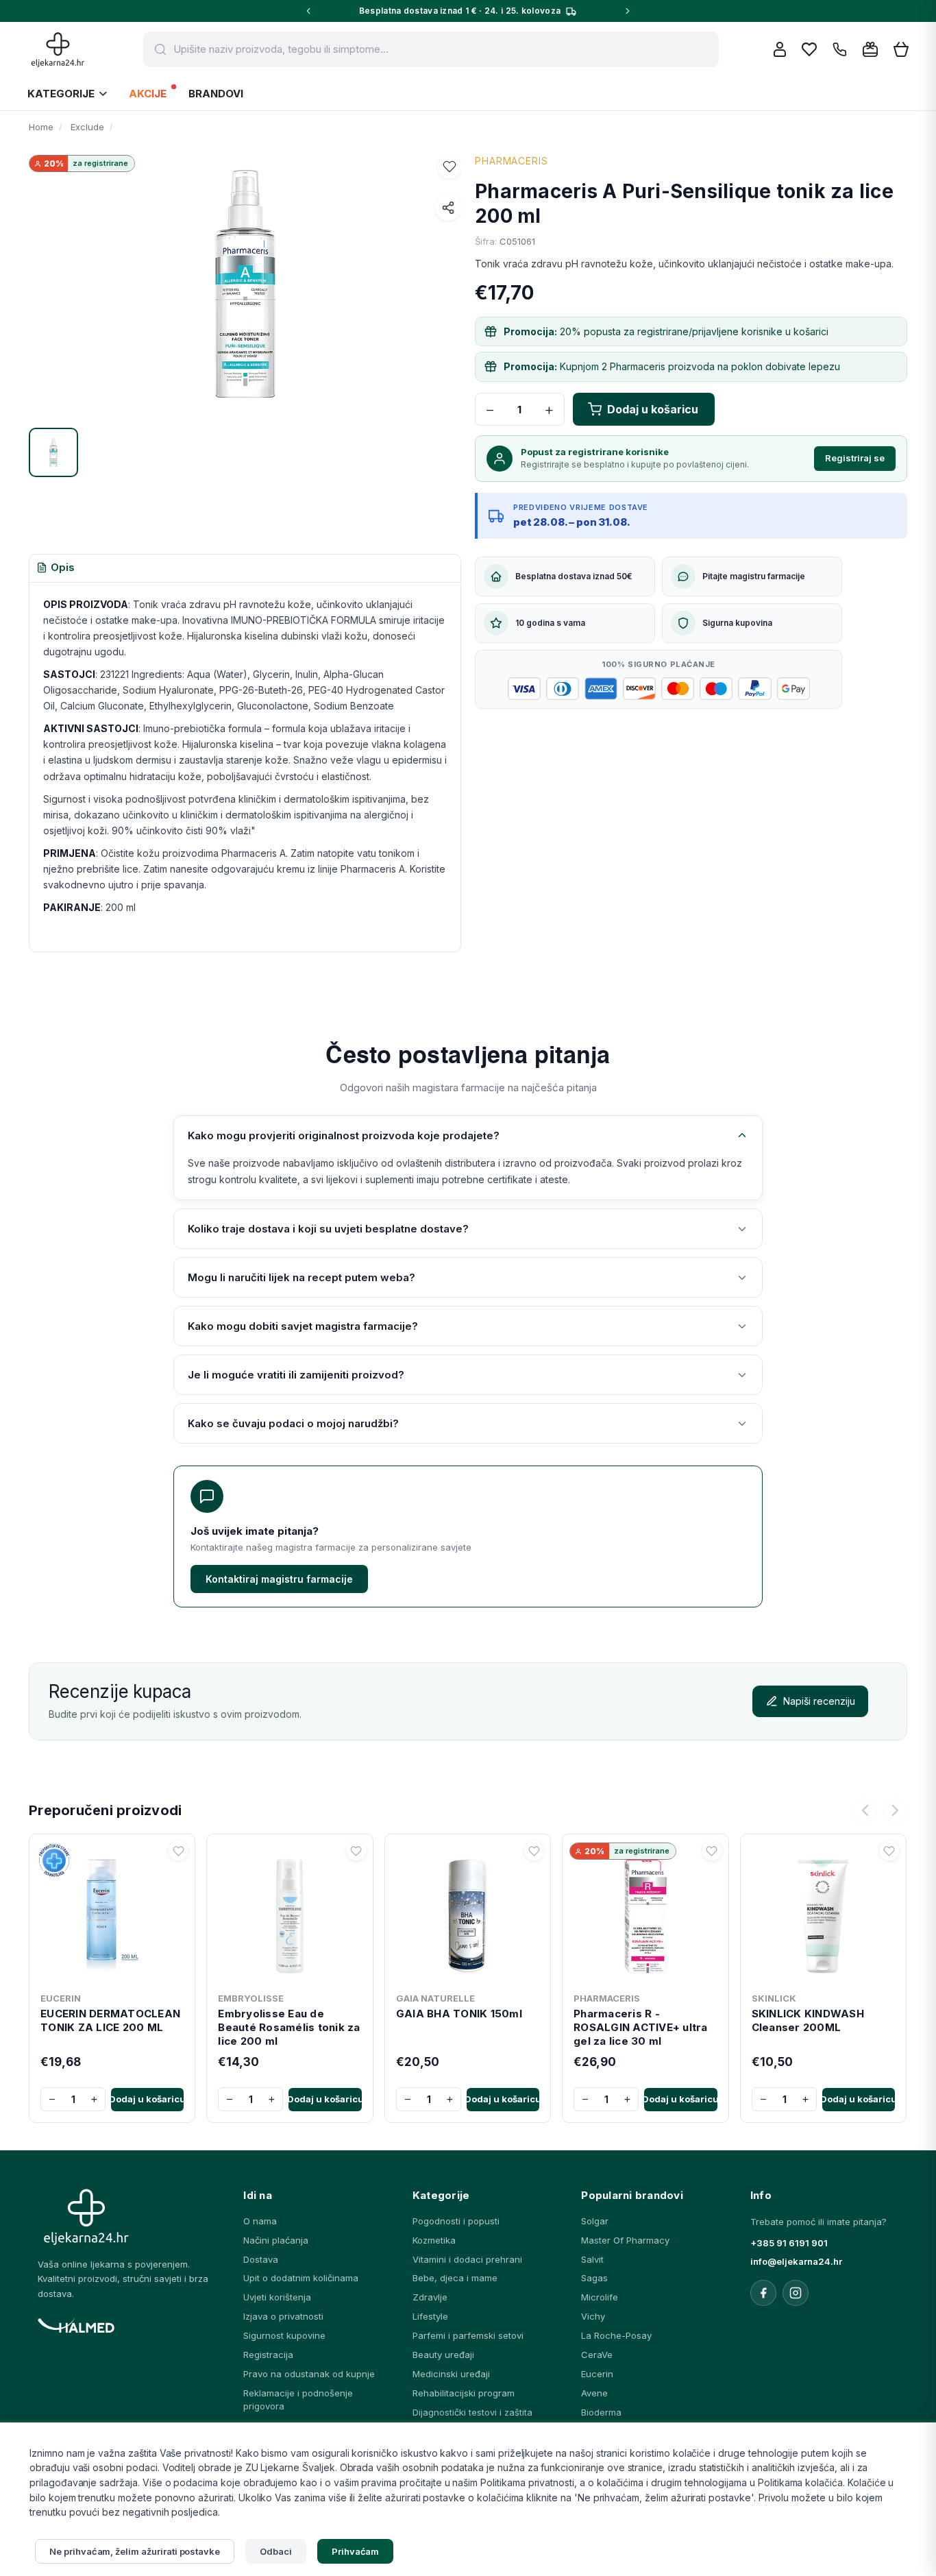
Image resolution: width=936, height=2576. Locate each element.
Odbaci (276, 2551)
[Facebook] (763, 2293)
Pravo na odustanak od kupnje (309, 2374)
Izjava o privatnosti (283, 2316)
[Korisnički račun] (780, 49)
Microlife (600, 2297)
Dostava (261, 2259)
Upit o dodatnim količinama (301, 2278)
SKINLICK (774, 1998)
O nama (260, 2221)
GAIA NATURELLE (435, 1998)
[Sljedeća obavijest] (628, 11)
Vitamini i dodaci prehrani (467, 2259)
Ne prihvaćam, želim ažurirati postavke (135, 2551)
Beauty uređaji (443, 2355)
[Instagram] (796, 2293)
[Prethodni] (865, 1810)
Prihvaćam (356, 2551)
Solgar (595, 2221)
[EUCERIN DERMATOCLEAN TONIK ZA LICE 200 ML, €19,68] (112, 1913)
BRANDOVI (216, 94)
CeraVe (597, 2355)
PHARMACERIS (512, 161)
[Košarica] (901, 50)
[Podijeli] (448, 208)
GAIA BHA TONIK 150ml (459, 2014)
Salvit (592, 2259)
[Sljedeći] (895, 1810)
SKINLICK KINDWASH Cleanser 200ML (808, 2020)
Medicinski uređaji (451, 2374)
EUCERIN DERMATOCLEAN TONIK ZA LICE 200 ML (110, 2020)
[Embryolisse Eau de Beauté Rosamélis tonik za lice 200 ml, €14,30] (290, 1913)
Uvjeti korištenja (277, 2297)
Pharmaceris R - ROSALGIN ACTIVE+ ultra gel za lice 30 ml (641, 2028)
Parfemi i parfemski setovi (468, 2335)
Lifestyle (430, 2316)
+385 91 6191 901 (789, 2243)
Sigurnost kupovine (284, 2335)
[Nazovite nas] (840, 50)
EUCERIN (61, 1998)
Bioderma (601, 2412)
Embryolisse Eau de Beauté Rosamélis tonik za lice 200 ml (289, 2028)
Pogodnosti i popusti (456, 2221)
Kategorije (61, 94)
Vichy (593, 2316)
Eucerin (597, 2374)
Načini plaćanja (276, 2240)
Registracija (268, 2355)
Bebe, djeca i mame (455, 2278)
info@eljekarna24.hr (796, 2261)
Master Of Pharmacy (625, 2240)
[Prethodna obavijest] (308, 11)
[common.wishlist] (809, 49)
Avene (594, 2393)
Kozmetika (434, 2240)
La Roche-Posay (616, 2335)
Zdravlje (430, 2297)
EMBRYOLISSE (251, 1998)
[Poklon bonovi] (870, 49)
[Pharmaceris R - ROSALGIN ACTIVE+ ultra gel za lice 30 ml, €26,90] (645, 1913)
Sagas (594, 2278)
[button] (449, 167)
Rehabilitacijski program (464, 2393)
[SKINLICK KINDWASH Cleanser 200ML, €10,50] (823, 1913)
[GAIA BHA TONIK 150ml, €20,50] (468, 1913)
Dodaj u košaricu (147, 2099)
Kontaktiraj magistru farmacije (279, 1579)
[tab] (56, 568)
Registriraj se (855, 458)
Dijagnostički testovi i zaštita (472, 2412)
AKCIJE (148, 94)
